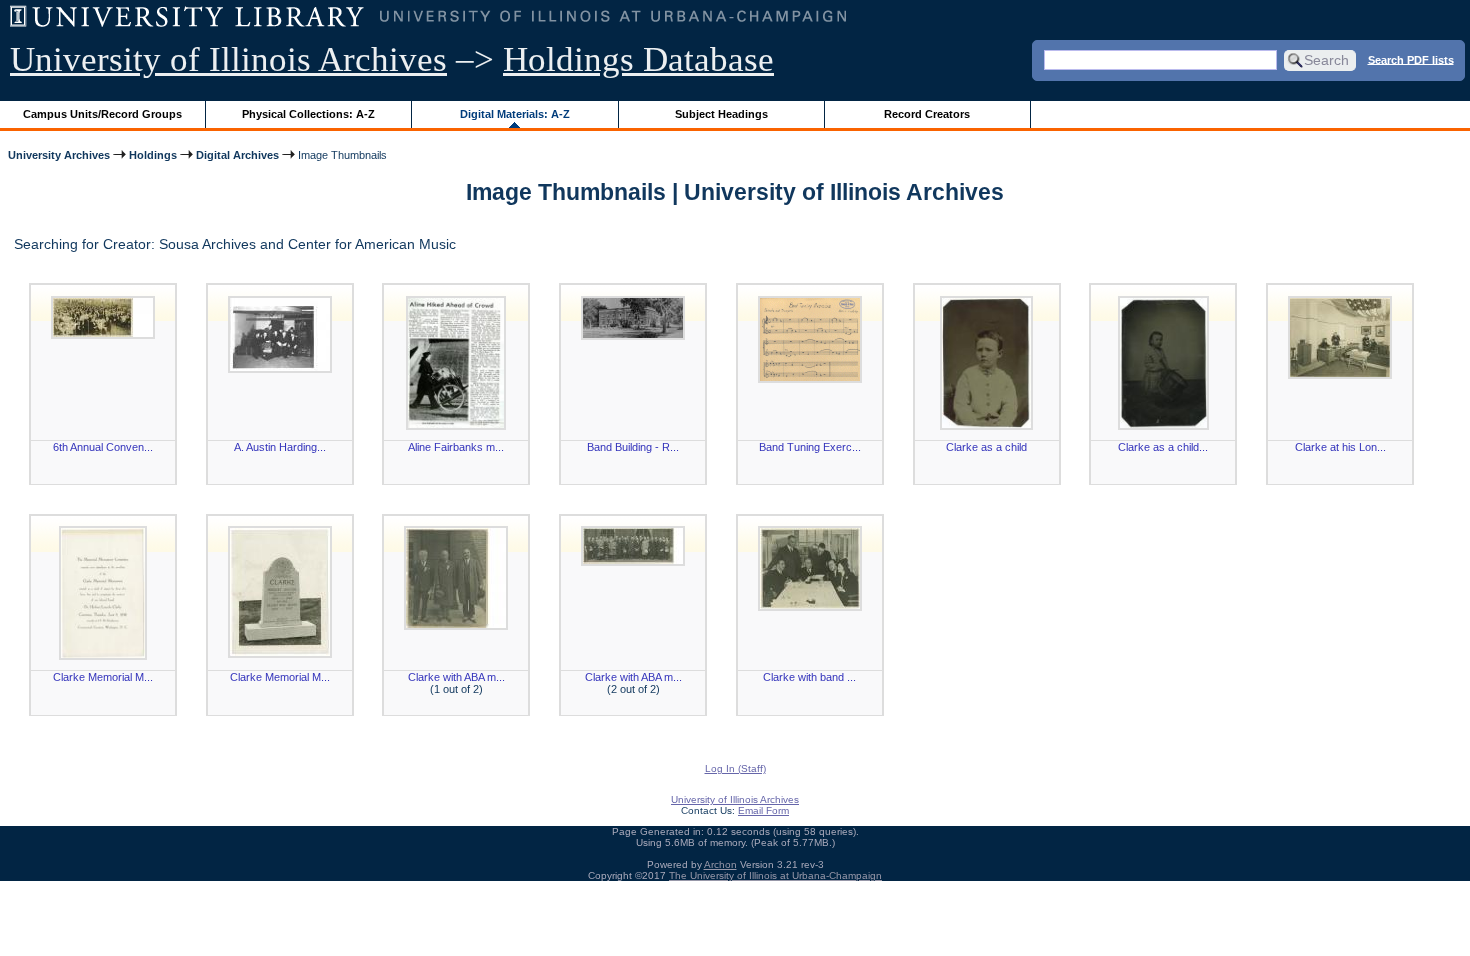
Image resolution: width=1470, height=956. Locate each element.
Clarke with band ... (809, 677)
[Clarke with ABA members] (456, 578)
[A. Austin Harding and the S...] (280, 334)
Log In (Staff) (735, 768)
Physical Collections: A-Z (308, 114)
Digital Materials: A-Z (515, 114)
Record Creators (927, 114)
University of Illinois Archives (228, 59)
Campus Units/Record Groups (102, 114)
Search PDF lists (1411, 59)
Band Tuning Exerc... (810, 447)
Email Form (763, 810)
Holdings (153, 155)
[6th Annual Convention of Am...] (103, 317)
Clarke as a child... (1163, 447)
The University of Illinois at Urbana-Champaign (775, 875)
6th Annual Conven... (103, 447)
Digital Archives (237, 155)
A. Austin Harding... (280, 447)
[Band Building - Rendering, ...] (633, 318)
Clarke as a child (986, 447)
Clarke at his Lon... (1340, 447)
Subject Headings (721, 114)
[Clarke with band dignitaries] (810, 568)
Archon (720, 864)
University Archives (59, 155)
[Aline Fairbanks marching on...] (456, 363)
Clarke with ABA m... (456, 677)
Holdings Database (638, 59)
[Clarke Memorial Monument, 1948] (103, 593)
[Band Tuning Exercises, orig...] (810, 339)
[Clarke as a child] (987, 363)
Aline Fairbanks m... (456, 447)
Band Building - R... (633, 447)
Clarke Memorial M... (103, 677)
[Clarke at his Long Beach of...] (1340, 337)
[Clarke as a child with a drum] (1163, 363)
